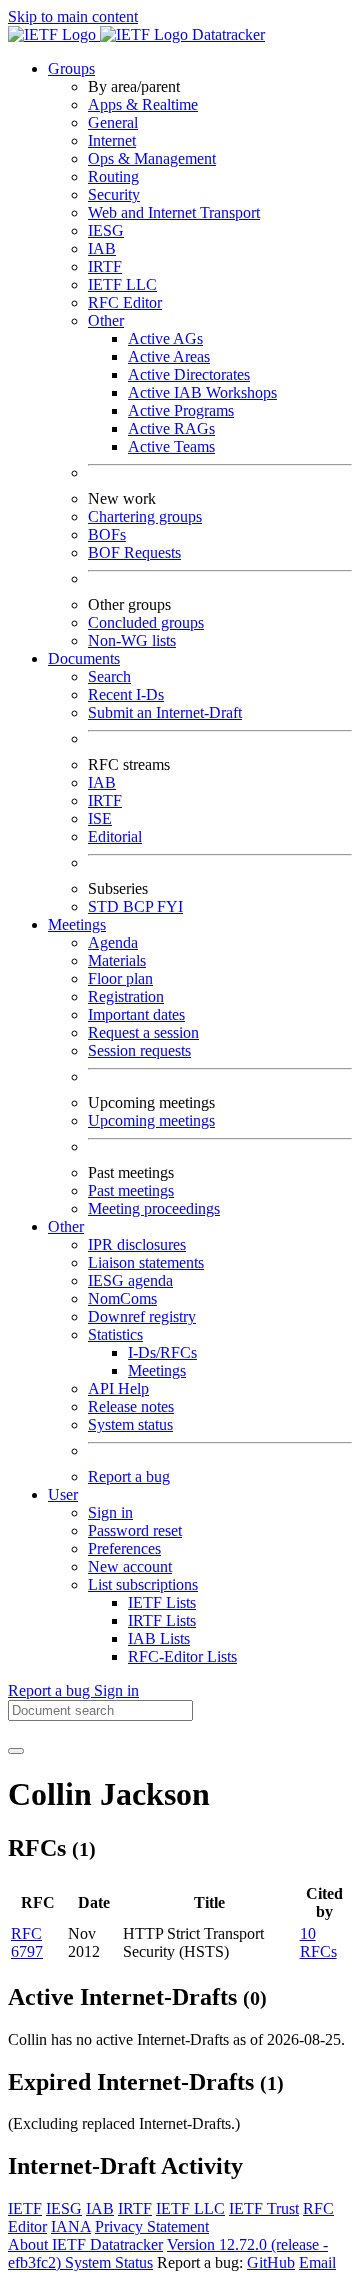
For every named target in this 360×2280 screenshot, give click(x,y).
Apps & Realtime (143, 104)
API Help (118, 1388)
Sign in (110, 1512)
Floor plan (120, 978)
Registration (126, 996)
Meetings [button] (77, 924)
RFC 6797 (27, 1942)
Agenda (113, 942)
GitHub (271, 2262)
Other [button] (66, 1226)
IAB (102, 248)
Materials (117, 960)
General (113, 122)
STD (105, 906)
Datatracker (226, 34)
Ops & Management (152, 158)
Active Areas (169, 356)
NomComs (122, 1298)
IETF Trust (264, 2208)
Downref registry (142, 1316)
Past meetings (131, 1190)
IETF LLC (122, 284)
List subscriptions (143, 1584)
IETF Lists (162, 1602)
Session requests (139, 1050)
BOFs (107, 534)
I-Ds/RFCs (162, 1352)
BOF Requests (134, 552)
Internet (112, 140)
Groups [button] (71, 68)
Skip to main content (73, 16)
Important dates (136, 1014)
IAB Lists (159, 1638)
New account (130, 1566)
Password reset (135, 1530)
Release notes (131, 1406)
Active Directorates (189, 374)
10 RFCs (318, 1942)
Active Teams (171, 446)
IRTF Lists (162, 1620)
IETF (25, 2208)
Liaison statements (146, 1262)
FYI (170, 906)
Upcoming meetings (151, 1120)
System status (130, 1424)
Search (109, 676)
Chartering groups (145, 516)
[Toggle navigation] (16, 1751)
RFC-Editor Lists (182, 1656)
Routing (113, 176)
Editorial (115, 836)
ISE (100, 818)
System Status (109, 2262)
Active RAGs (171, 428)
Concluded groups (146, 622)
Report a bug (129, 1476)
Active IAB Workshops (202, 392)
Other (106, 320)
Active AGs (165, 338)
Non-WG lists (132, 640)
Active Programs (181, 410)
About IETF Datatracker (85, 2244)
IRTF (105, 266)
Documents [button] (84, 658)
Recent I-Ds (126, 694)
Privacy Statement (152, 2226)
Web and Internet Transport (174, 212)
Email (317, 2262)
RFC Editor (125, 302)
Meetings (157, 1370)
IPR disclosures (137, 1244)
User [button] (63, 1494)
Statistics (115, 1334)
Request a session (143, 1032)
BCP (140, 906)
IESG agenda (130, 1280)
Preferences (124, 1548)
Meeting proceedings (154, 1208)
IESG (106, 230)
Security (114, 194)
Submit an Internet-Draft (165, 712)
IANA (71, 2226)
